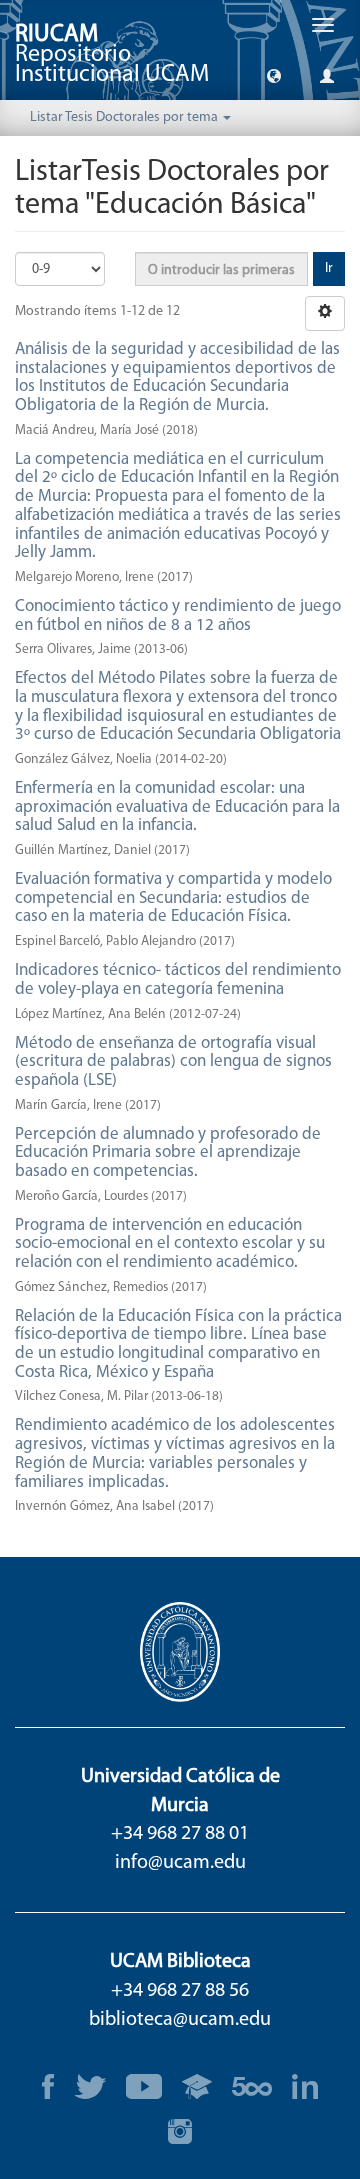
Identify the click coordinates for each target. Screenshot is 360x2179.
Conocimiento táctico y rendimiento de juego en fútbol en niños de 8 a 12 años (178, 616)
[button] (274, 75)
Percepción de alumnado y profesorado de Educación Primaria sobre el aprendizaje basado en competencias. (168, 1153)
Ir (329, 268)
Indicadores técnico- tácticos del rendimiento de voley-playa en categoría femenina (178, 980)
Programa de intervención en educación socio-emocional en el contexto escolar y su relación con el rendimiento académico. (170, 1244)
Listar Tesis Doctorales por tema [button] (125, 117)
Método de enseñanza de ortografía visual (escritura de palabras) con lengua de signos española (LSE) (173, 1062)
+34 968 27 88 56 (180, 1991)
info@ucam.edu (180, 1863)
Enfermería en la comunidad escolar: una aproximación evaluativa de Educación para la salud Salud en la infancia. (177, 807)
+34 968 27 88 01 (180, 1834)
